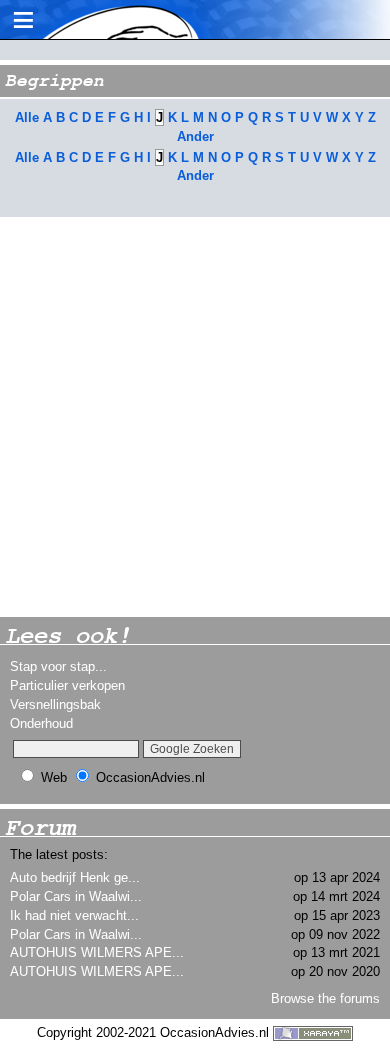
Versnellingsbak (55, 704)
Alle (27, 117)
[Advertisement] (195, 417)
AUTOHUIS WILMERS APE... (97, 952)
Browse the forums (325, 998)
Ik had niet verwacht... (74, 915)
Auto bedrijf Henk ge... (75, 877)
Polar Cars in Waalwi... (76, 896)
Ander (195, 136)
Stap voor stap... (58, 666)
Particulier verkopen (67, 685)
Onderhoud (41, 723)
